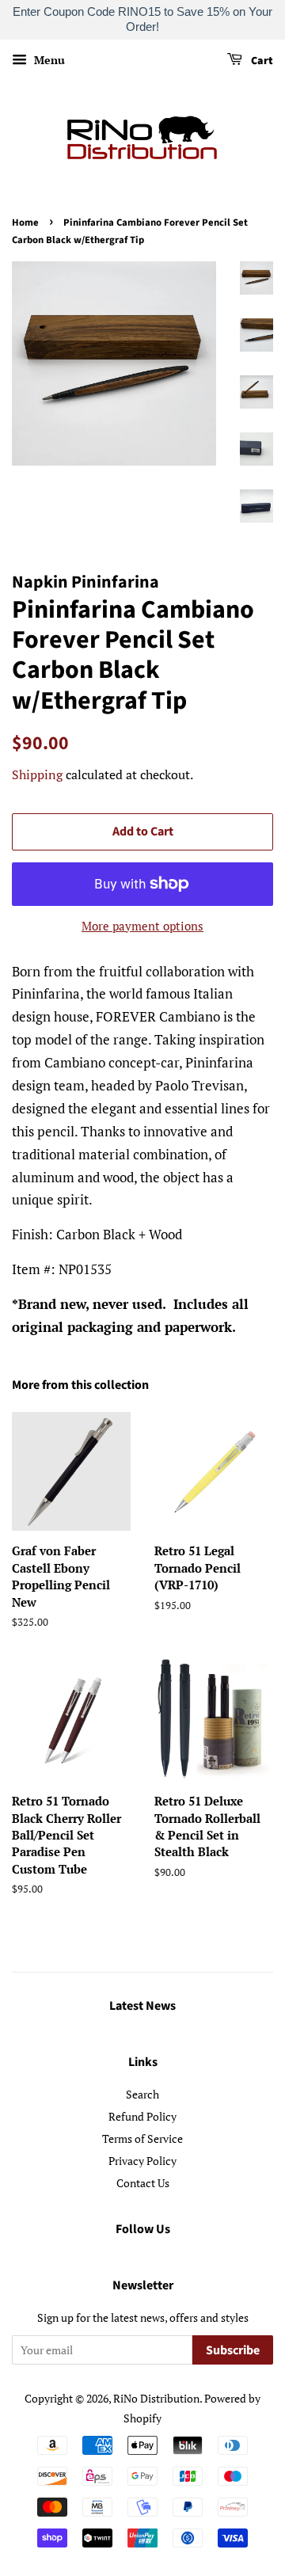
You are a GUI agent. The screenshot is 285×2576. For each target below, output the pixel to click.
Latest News (142, 2006)
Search (142, 2094)
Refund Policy (142, 2116)
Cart (261, 61)
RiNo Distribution (156, 2398)
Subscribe (233, 2350)
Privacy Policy (142, 2161)
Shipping (37, 774)
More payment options (142, 926)
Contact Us (143, 2183)
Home (25, 223)
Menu (48, 60)
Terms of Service (142, 2138)
